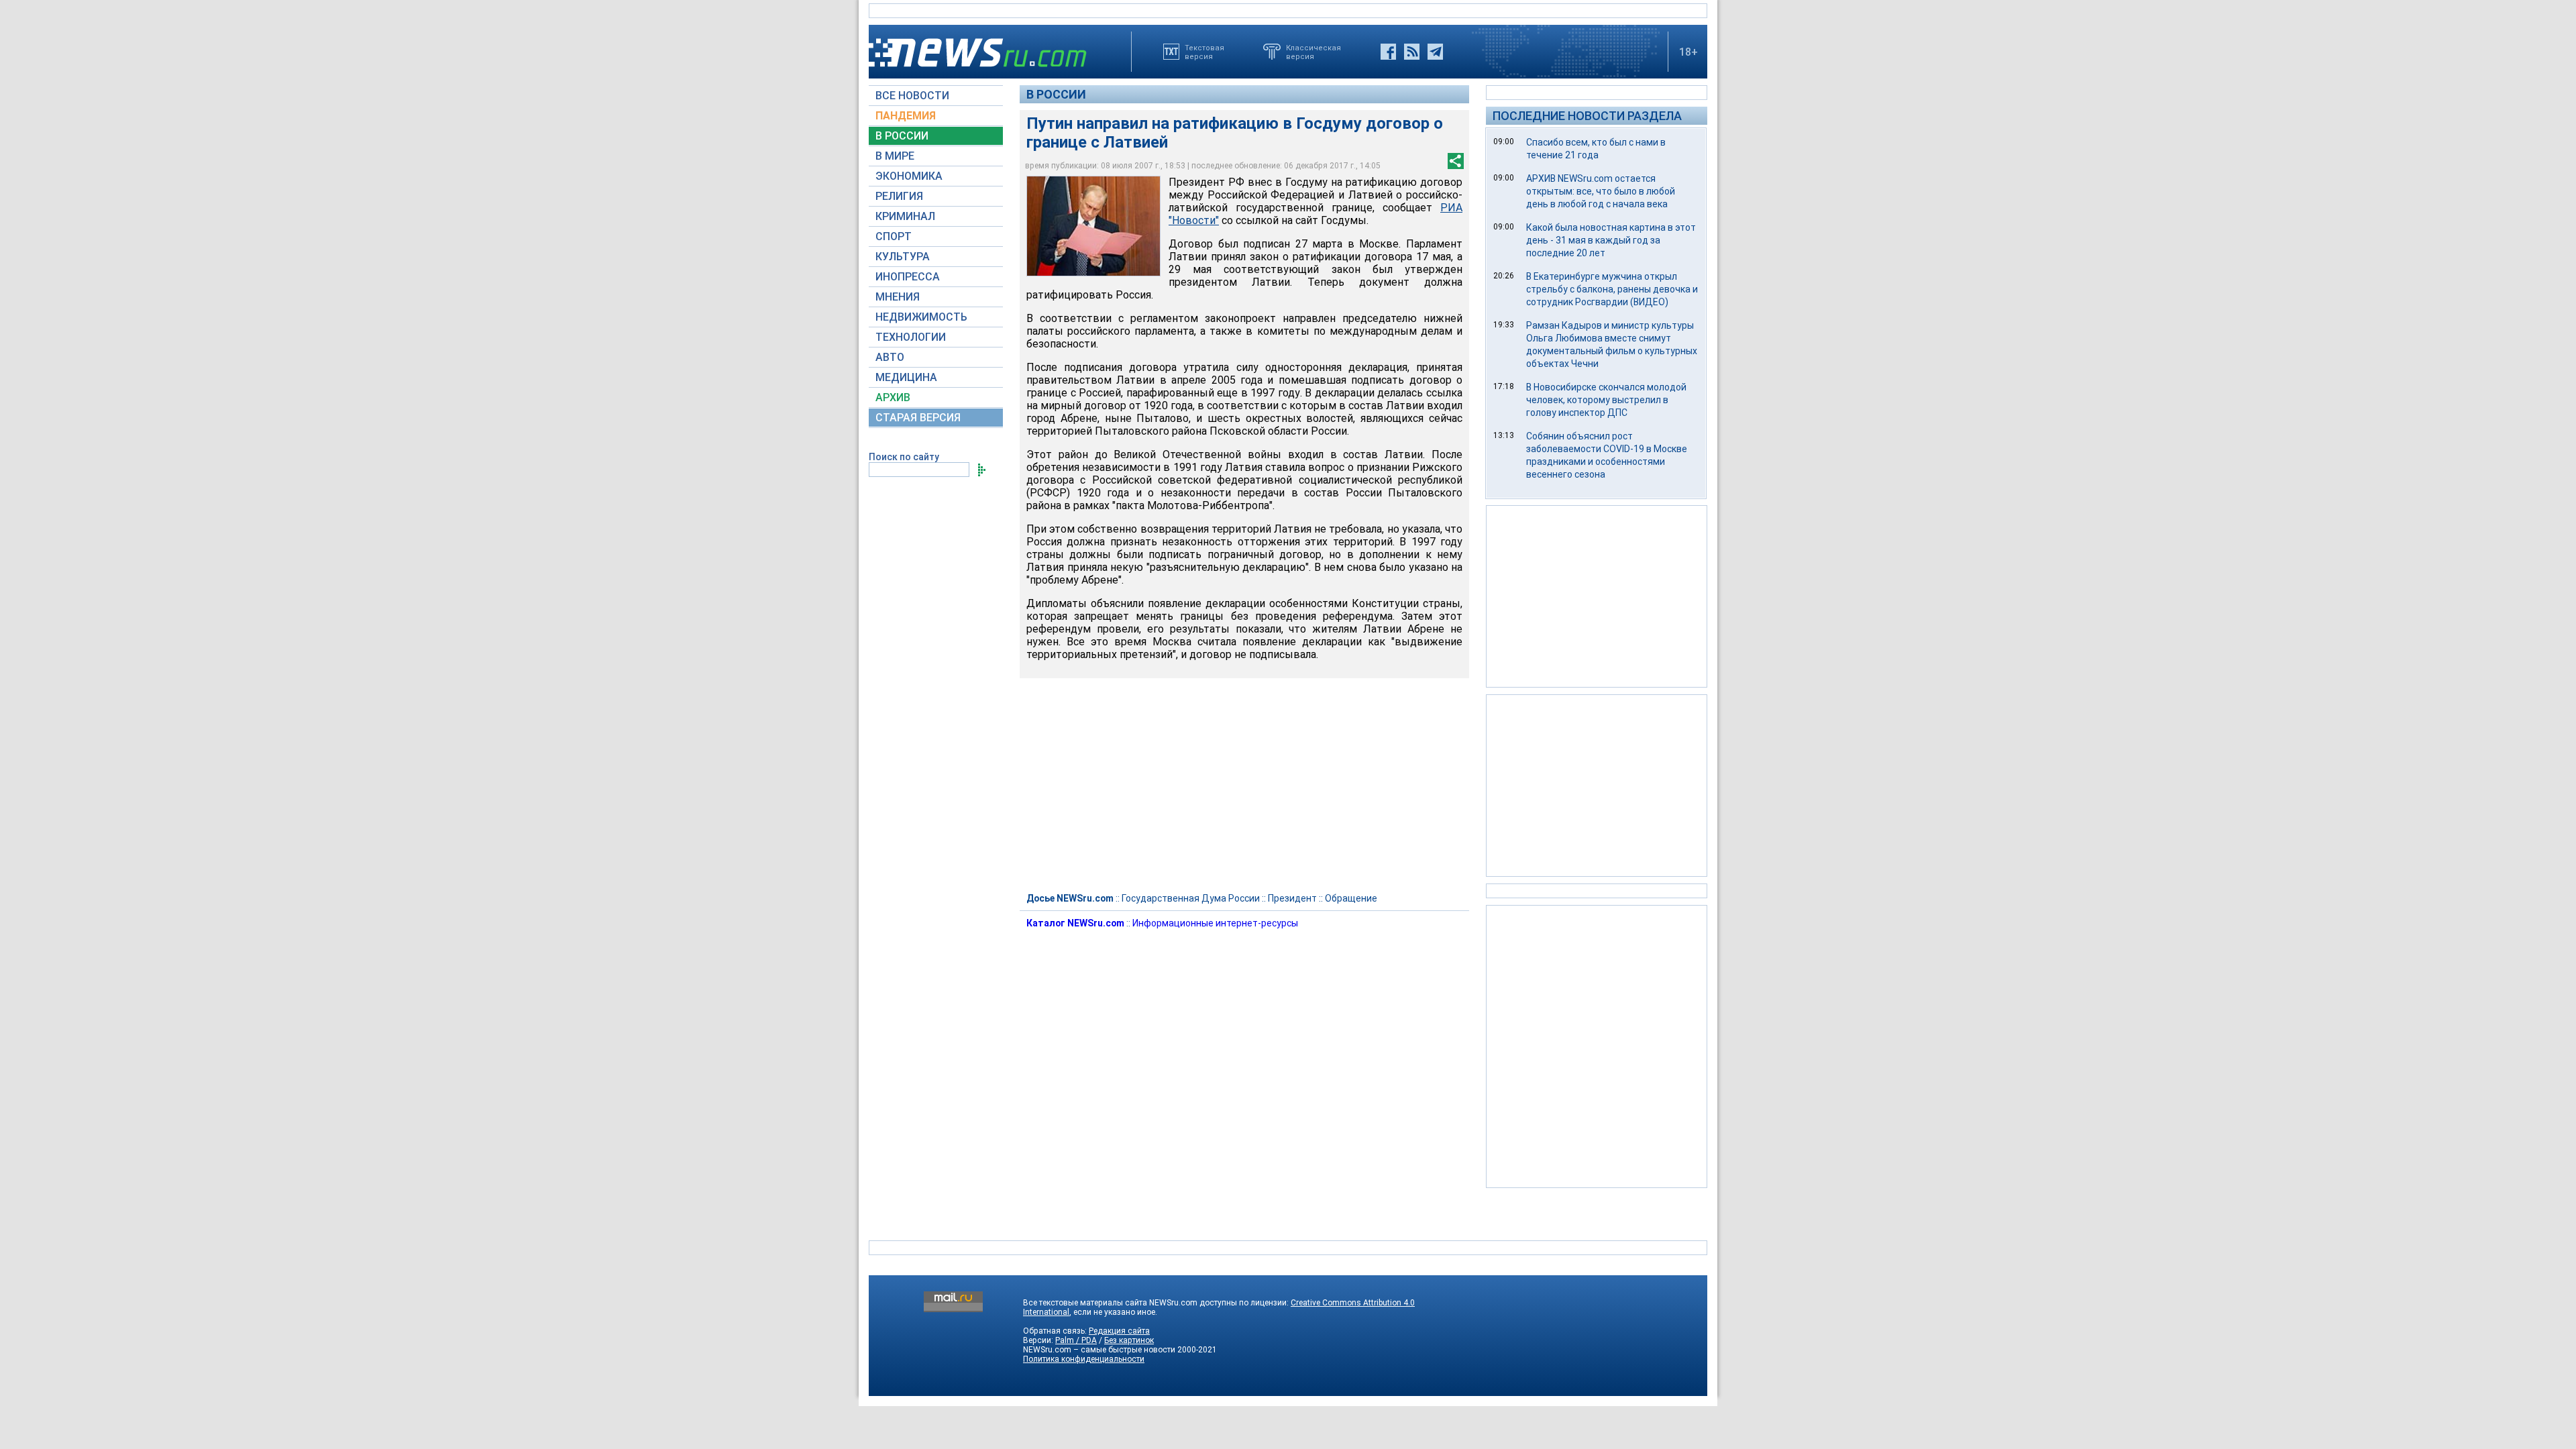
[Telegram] (1435, 52)
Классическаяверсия (1313, 52)
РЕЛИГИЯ (899, 196)
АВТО (890, 357)
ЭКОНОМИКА (909, 176)
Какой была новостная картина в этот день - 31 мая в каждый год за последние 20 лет (1611, 240)
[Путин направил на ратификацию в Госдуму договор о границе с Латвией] (1093, 226)
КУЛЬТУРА (903, 257)
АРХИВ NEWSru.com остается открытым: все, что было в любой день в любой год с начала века (1601, 191)
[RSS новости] (1412, 52)
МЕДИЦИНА (906, 377)
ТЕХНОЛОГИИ (911, 337)
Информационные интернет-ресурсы (1215, 923)
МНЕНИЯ (898, 297)
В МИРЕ (895, 156)
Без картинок (1129, 1340)
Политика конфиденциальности (1084, 1359)
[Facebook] (1388, 52)
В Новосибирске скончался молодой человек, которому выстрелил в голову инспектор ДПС (1606, 400)
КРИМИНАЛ (905, 216)
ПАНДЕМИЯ (906, 116)
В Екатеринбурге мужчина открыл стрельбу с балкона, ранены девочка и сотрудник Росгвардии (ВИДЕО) (1612, 289)
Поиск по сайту (904, 457)
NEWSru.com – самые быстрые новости (1099, 1350)
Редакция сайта (1119, 1331)
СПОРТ (894, 236)
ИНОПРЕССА (908, 277)
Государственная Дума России (1191, 898)
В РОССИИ (902, 136)
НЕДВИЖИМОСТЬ (921, 317)
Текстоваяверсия (1204, 52)
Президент (1292, 898)
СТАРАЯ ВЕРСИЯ (918, 418)
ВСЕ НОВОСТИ (912, 96)
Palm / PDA (1076, 1340)
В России (1056, 94)
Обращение (1351, 898)
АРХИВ (893, 397)
